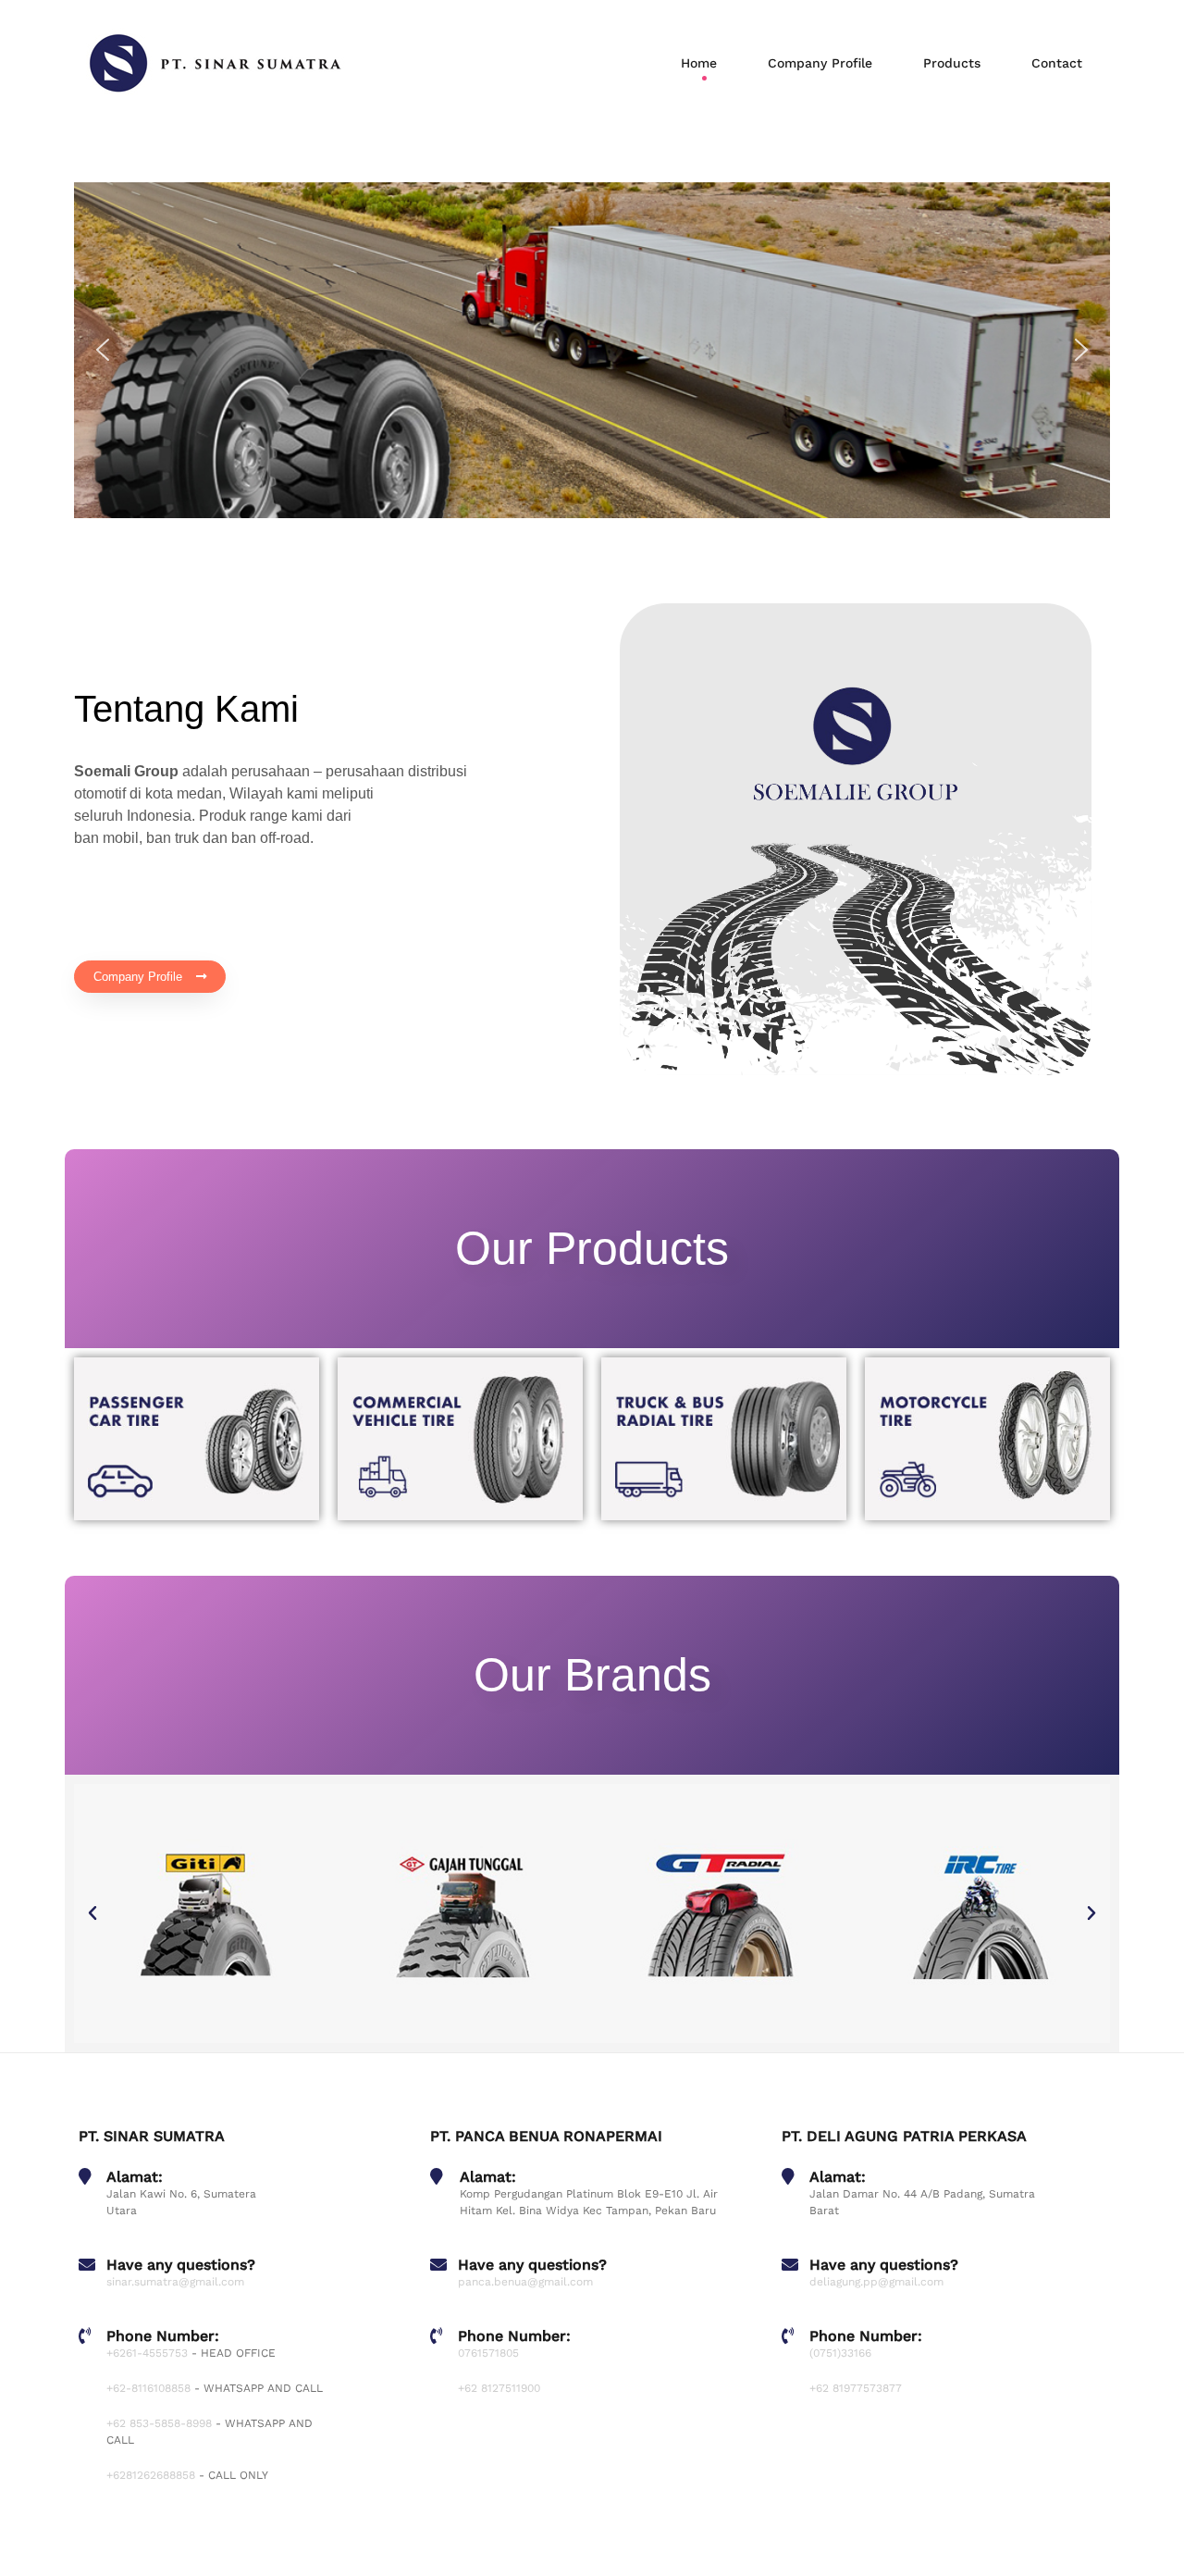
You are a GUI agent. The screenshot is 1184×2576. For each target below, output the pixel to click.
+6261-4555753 (147, 2353)
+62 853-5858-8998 (159, 2423)
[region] (592, 350)
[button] (103, 350)
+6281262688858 (151, 2475)
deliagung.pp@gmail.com (876, 2282)
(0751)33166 (840, 2353)
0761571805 (488, 2353)
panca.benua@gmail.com (525, 2282)
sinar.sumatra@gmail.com (175, 2282)
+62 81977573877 (856, 2388)
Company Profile (820, 63)
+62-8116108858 (148, 2388)
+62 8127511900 (499, 2388)
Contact (1057, 63)
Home (699, 63)
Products (952, 63)
